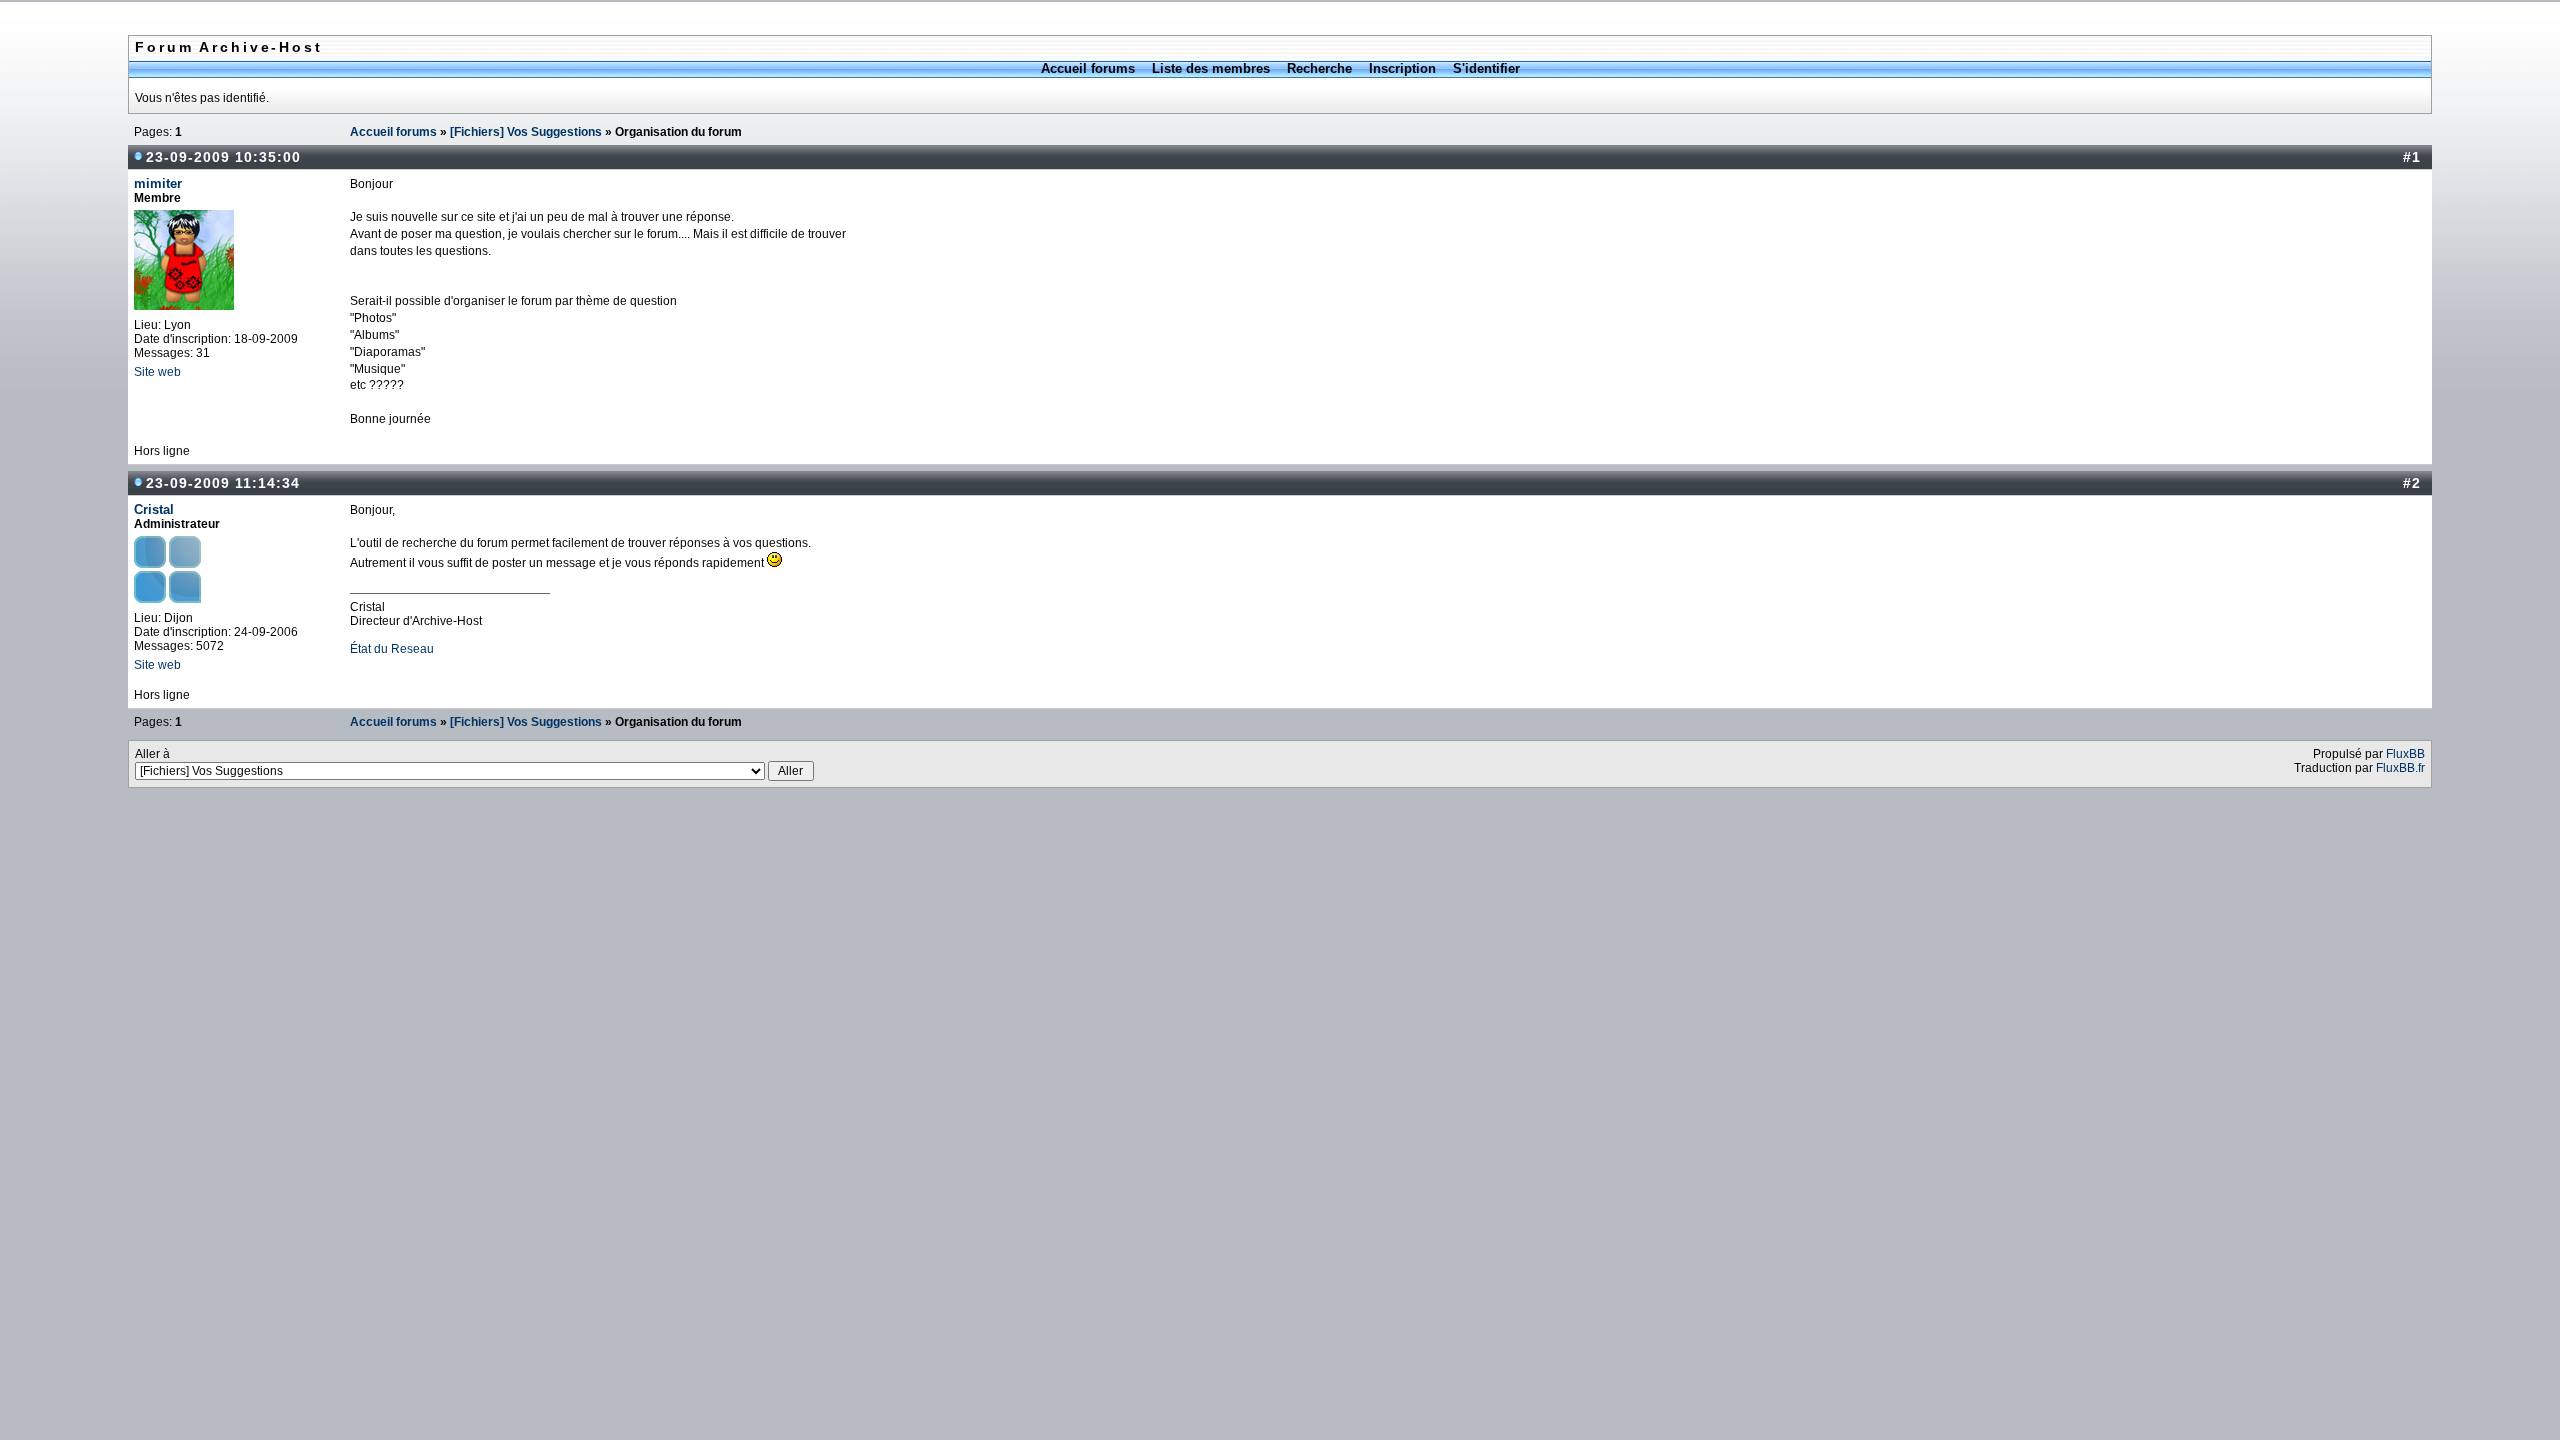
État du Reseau (392, 649)
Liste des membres (1211, 68)
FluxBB (2405, 754)
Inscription (1402, 68)
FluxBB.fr (2400, 768)
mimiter (158, 183)
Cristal (154, 509)
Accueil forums (1088, 68)
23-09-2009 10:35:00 (223, 157)
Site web (157, 372)
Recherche (1319, 68)
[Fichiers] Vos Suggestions (526, 132)
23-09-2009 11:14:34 (223, 483)
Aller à (152, 754)
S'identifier (1486, 68)
